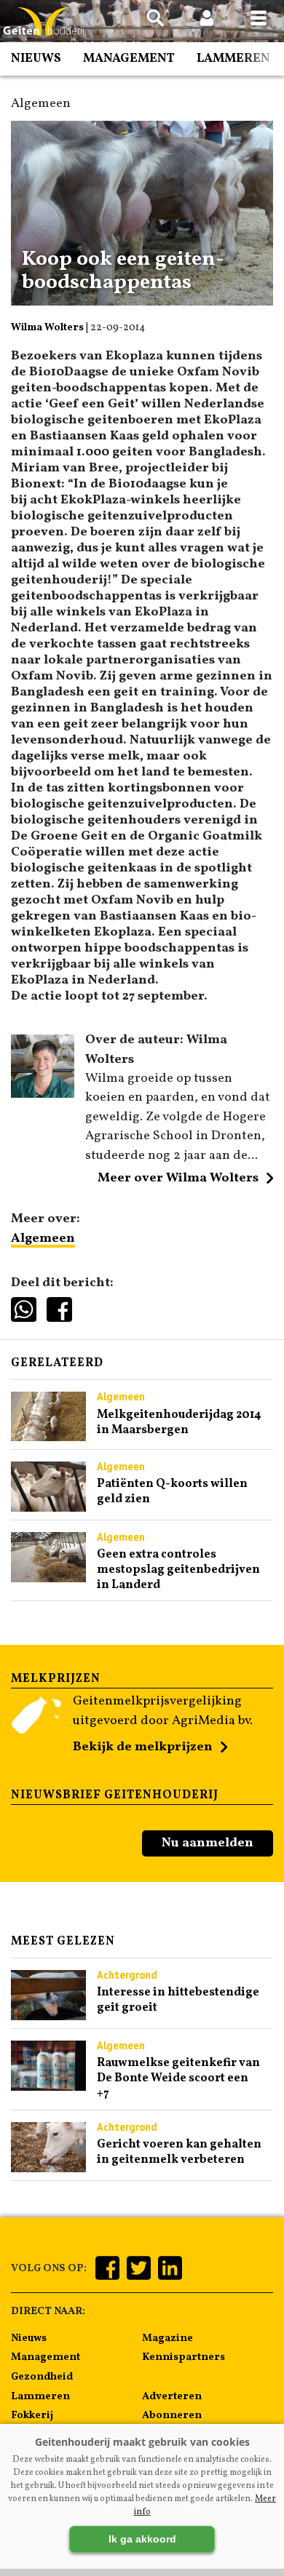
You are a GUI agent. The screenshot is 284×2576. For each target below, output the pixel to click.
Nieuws (36, 59)
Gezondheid (42, 2377)
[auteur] (43, 1094)
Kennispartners (184, 2357)
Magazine (167, 2338)
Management (129, 59)
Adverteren (172, 2396)
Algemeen (43, 1239)
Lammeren (233, 59)
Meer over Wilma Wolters (178, 1178)
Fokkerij (32, 2415)
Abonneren (172, 2415)
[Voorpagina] (44, 22)
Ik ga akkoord (142, 2539)
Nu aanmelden (208, 1843)
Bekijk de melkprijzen (143, 1747)
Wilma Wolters (47, 328)
